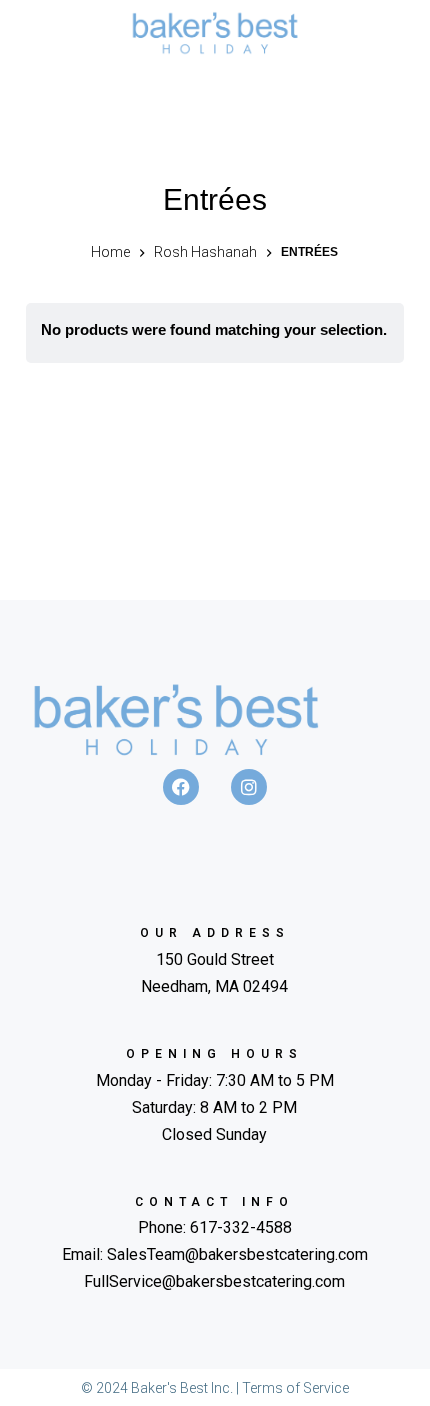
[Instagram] (249, 787)
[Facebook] (181, 787)
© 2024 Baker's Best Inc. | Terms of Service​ (215, 1388)
